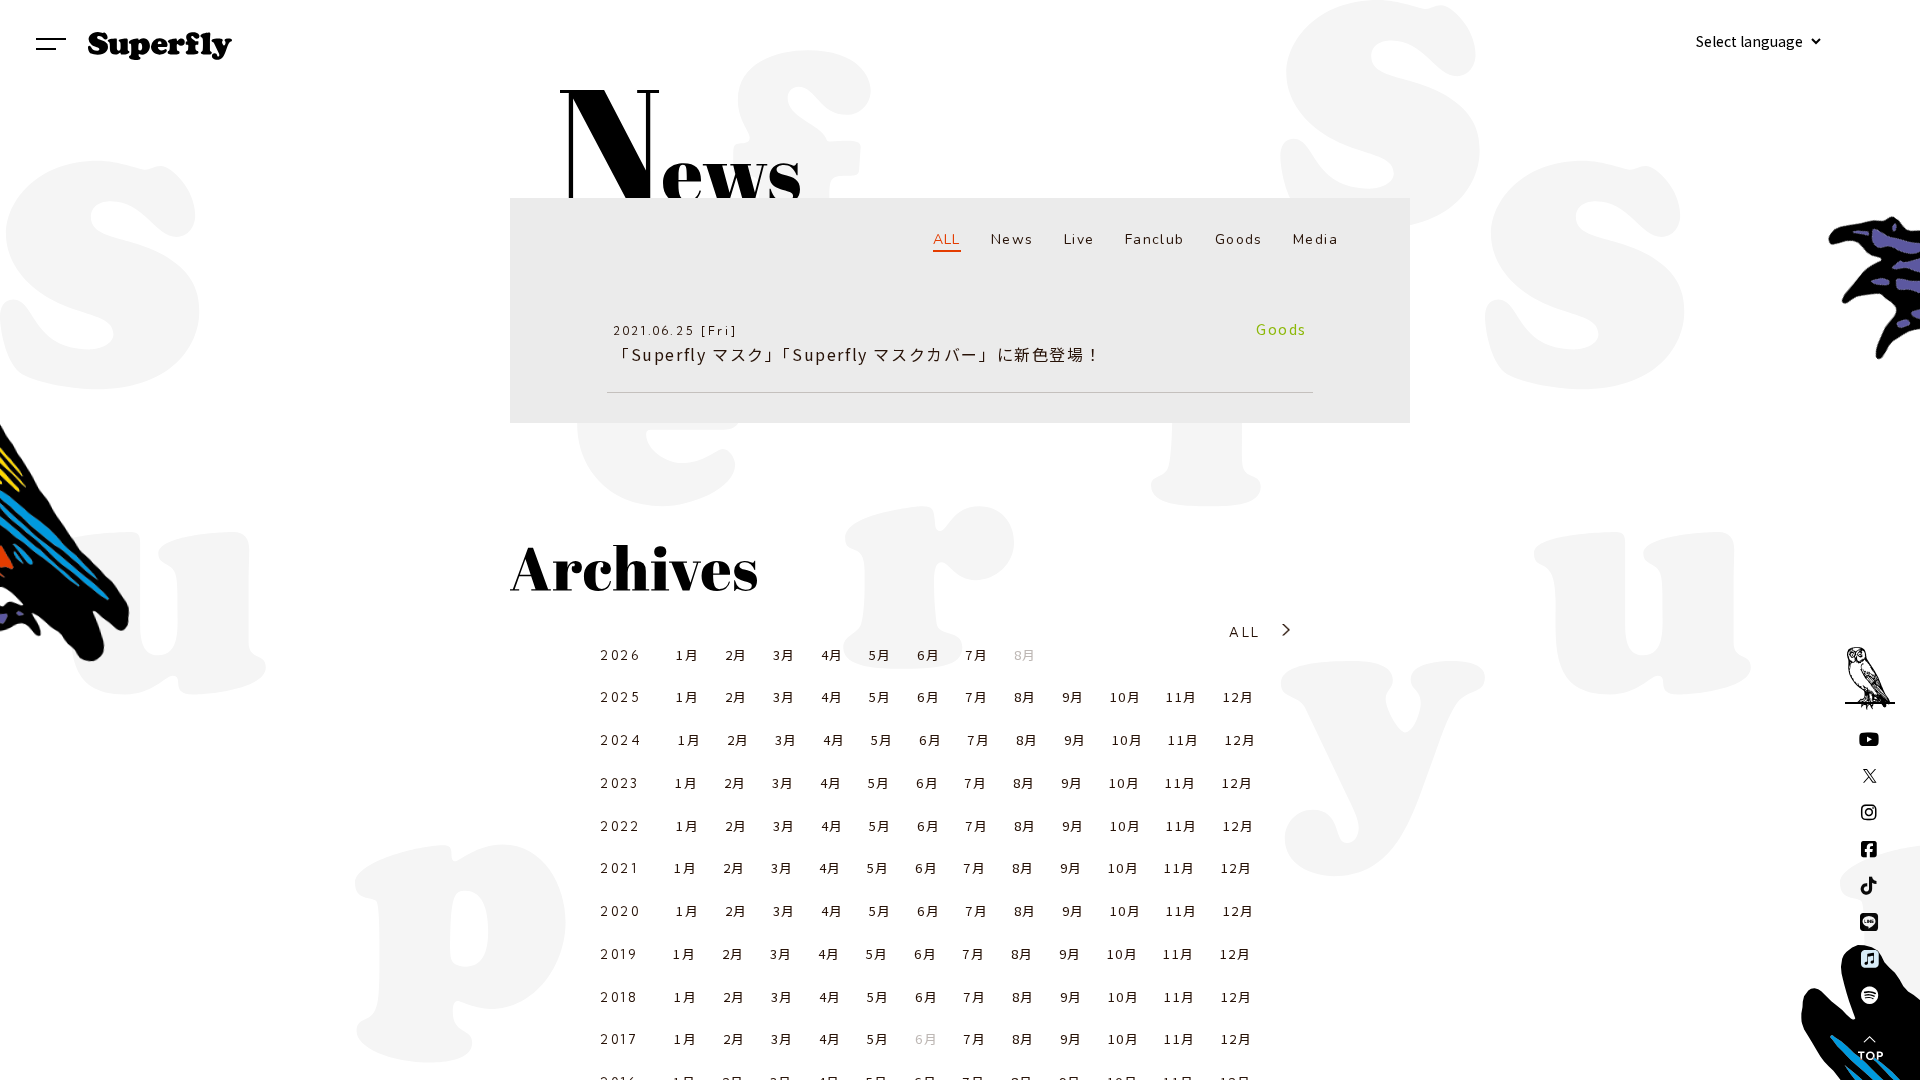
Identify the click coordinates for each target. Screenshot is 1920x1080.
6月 (928, 654)
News (1012, 239)
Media (1315, 239)
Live (1079, 239)
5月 (880, 654)
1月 (687, 654)
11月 (1181, 696)
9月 (1073, 696)
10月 (1125, 696)
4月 (832, 654)
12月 (1238, 696)
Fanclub (1155, 239)
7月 (976, 654)
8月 (1025, 696)
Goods (1239, 239)
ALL (947, 239)
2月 (736, 654)
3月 (784, 654)
